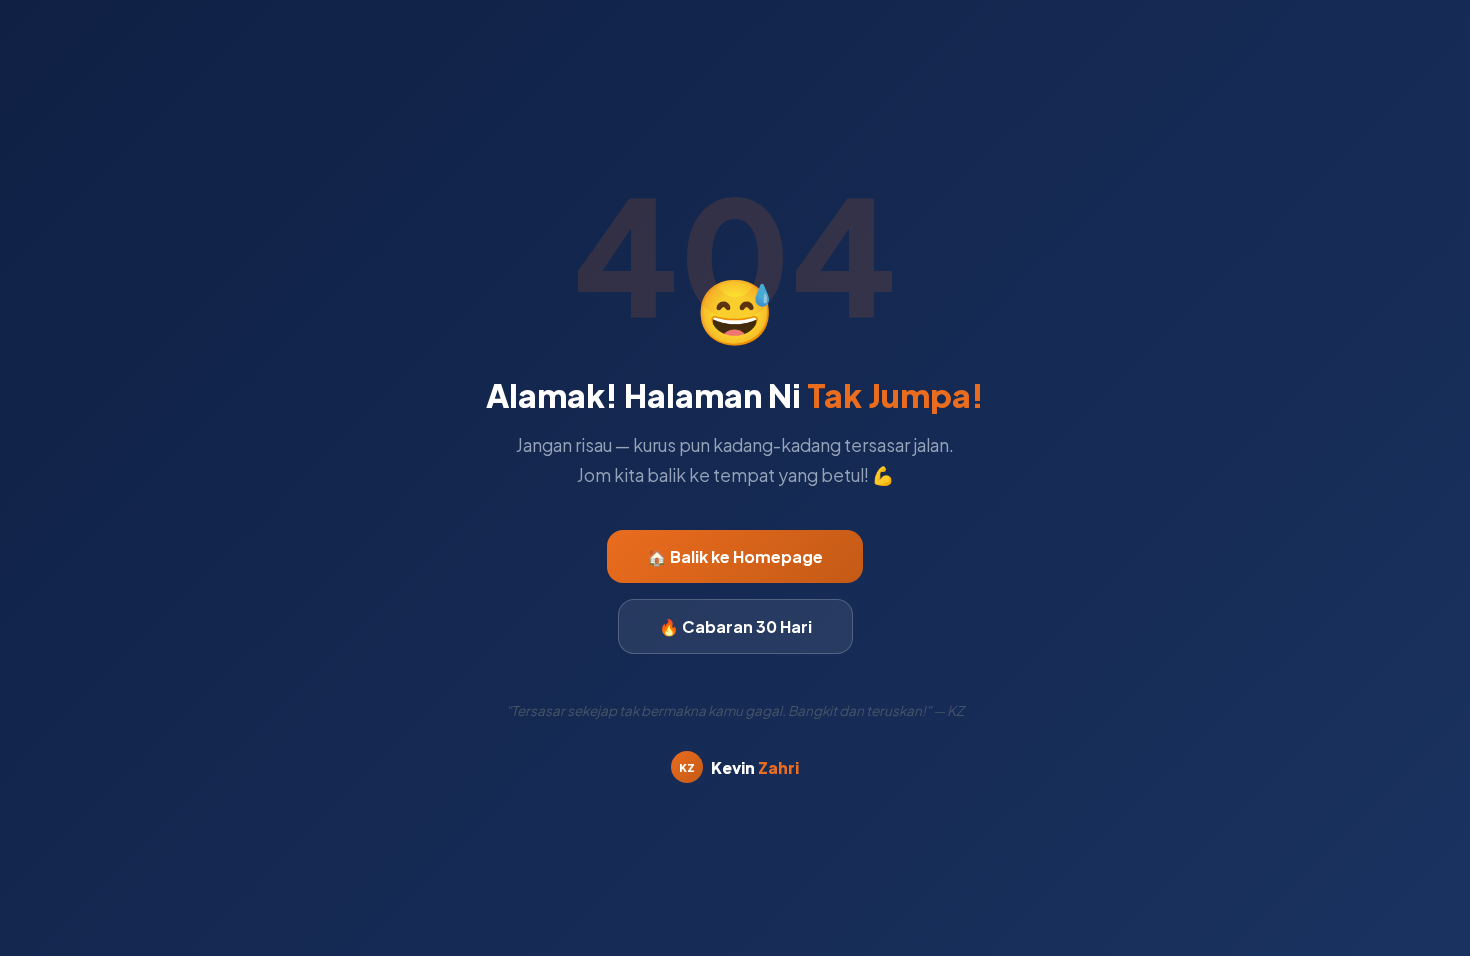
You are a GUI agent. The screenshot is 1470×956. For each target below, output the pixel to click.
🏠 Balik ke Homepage (735, 556)
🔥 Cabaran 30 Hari (735, 626)
